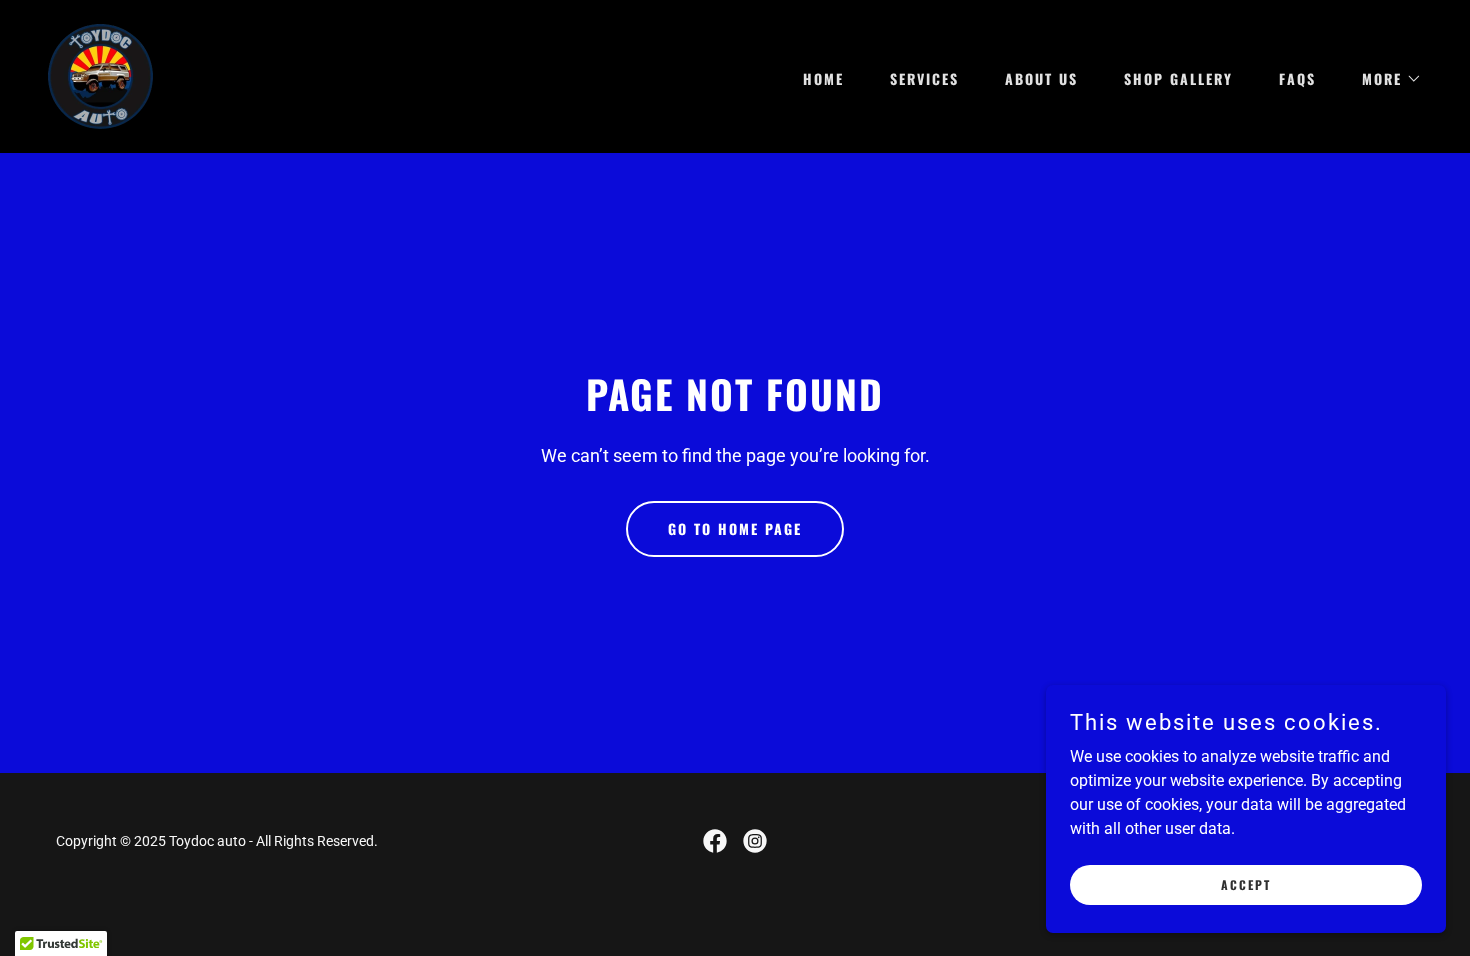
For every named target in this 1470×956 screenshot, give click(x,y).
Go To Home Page (735, 528)
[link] (100, 75)
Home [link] (823, 78)
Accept (1246, 884)
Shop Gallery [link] (1178, 78)
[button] (1385, 79)
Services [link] (924, 78)
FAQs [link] (1297, 78)
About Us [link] (1041, 78)
